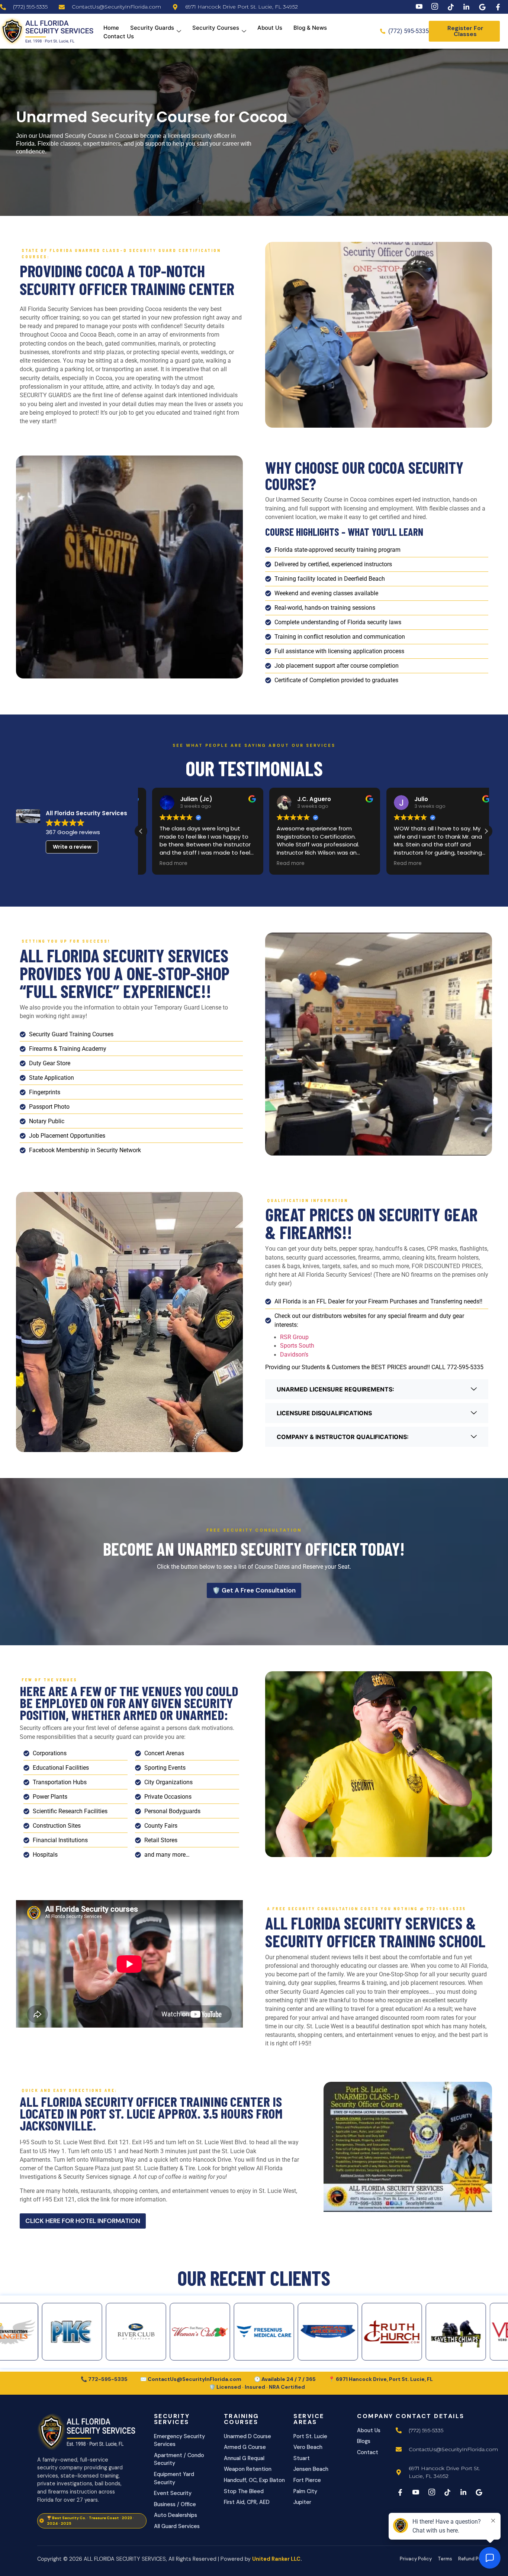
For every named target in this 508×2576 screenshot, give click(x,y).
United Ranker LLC (276, 2559)
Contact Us (119, 36)
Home (111, 28)
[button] (486, 831)
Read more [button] (162, 863)
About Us (270, 28)
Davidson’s (294, 1355)
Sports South (298, 1346)
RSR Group (294, 1337)
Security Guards (152, 28)
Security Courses (216, 28)
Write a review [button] (72, 847)
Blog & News (310, 28)
